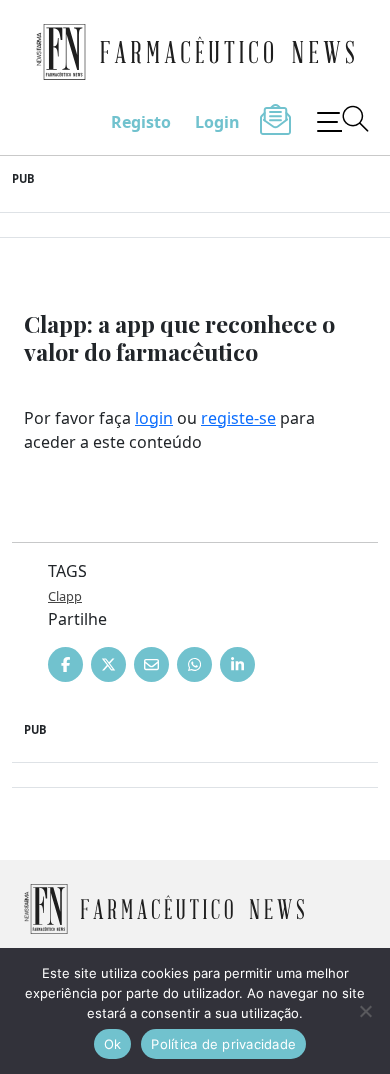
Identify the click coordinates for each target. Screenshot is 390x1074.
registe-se (238, 418)
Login (217, 122)
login (154, 418)
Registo (141, 122)
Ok (113, 1044)
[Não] (365, 1011)
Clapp (65, 596)
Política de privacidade (223, 1044)
